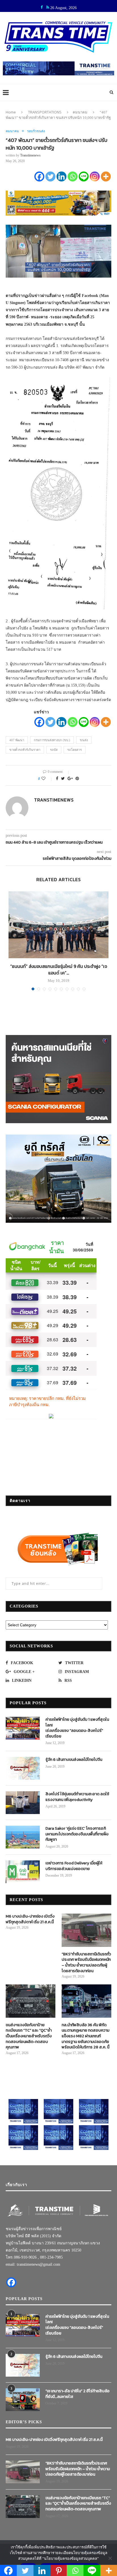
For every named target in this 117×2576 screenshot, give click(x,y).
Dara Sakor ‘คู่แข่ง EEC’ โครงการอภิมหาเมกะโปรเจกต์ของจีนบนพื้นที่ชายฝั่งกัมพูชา (77, 1834)
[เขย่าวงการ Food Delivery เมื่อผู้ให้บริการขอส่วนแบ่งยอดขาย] (23, 1872)
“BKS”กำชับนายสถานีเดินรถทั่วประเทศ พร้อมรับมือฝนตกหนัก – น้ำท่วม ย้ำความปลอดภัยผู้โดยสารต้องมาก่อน (86, 1963)
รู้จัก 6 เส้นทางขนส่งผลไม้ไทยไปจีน (74, 1760)
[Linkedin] (61, 176)
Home (11, 112)
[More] (106, 176)
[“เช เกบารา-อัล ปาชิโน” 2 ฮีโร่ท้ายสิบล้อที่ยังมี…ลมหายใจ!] (23, 2400)
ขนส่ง (84, 740)
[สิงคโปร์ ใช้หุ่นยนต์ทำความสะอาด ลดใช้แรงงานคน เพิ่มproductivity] (23, 1803)
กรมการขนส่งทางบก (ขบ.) (52, 740)
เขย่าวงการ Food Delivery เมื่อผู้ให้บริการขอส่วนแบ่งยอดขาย (74, 1866)
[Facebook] (39, 176)
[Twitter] (50, 176)
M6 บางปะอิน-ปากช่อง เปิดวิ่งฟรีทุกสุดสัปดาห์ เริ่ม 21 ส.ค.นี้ (30, 1919)
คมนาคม (80, 112)
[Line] (84, 176)
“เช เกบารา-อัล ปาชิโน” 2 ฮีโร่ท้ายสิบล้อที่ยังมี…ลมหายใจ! (78, 2394)
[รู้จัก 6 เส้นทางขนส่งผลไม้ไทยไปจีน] (23, 1768)
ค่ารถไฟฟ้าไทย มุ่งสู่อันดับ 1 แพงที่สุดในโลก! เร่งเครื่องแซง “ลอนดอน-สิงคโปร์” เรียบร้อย (77, 1728)
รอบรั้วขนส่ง (36, 131)
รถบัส (54, 750)
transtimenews (30, 155)
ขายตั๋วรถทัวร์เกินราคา (25, 750)
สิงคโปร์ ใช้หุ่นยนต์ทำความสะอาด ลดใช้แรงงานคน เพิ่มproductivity (77, 1797)
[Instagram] (95, 176)
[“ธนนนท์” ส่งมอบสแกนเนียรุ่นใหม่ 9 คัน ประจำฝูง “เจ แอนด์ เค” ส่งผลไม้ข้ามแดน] (58, 925)
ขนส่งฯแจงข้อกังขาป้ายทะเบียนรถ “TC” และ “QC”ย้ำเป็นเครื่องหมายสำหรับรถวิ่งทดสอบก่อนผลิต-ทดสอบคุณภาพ (29, 2036)
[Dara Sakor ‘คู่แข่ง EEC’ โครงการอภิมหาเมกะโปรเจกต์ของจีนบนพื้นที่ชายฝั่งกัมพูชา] (23, 1837)
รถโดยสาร (75, 750)
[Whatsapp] (73, 176)
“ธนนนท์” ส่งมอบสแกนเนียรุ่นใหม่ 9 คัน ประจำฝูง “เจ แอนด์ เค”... (59, 969)
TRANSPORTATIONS (45, 112)
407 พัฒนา (17, 740)
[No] (110, 2558)
